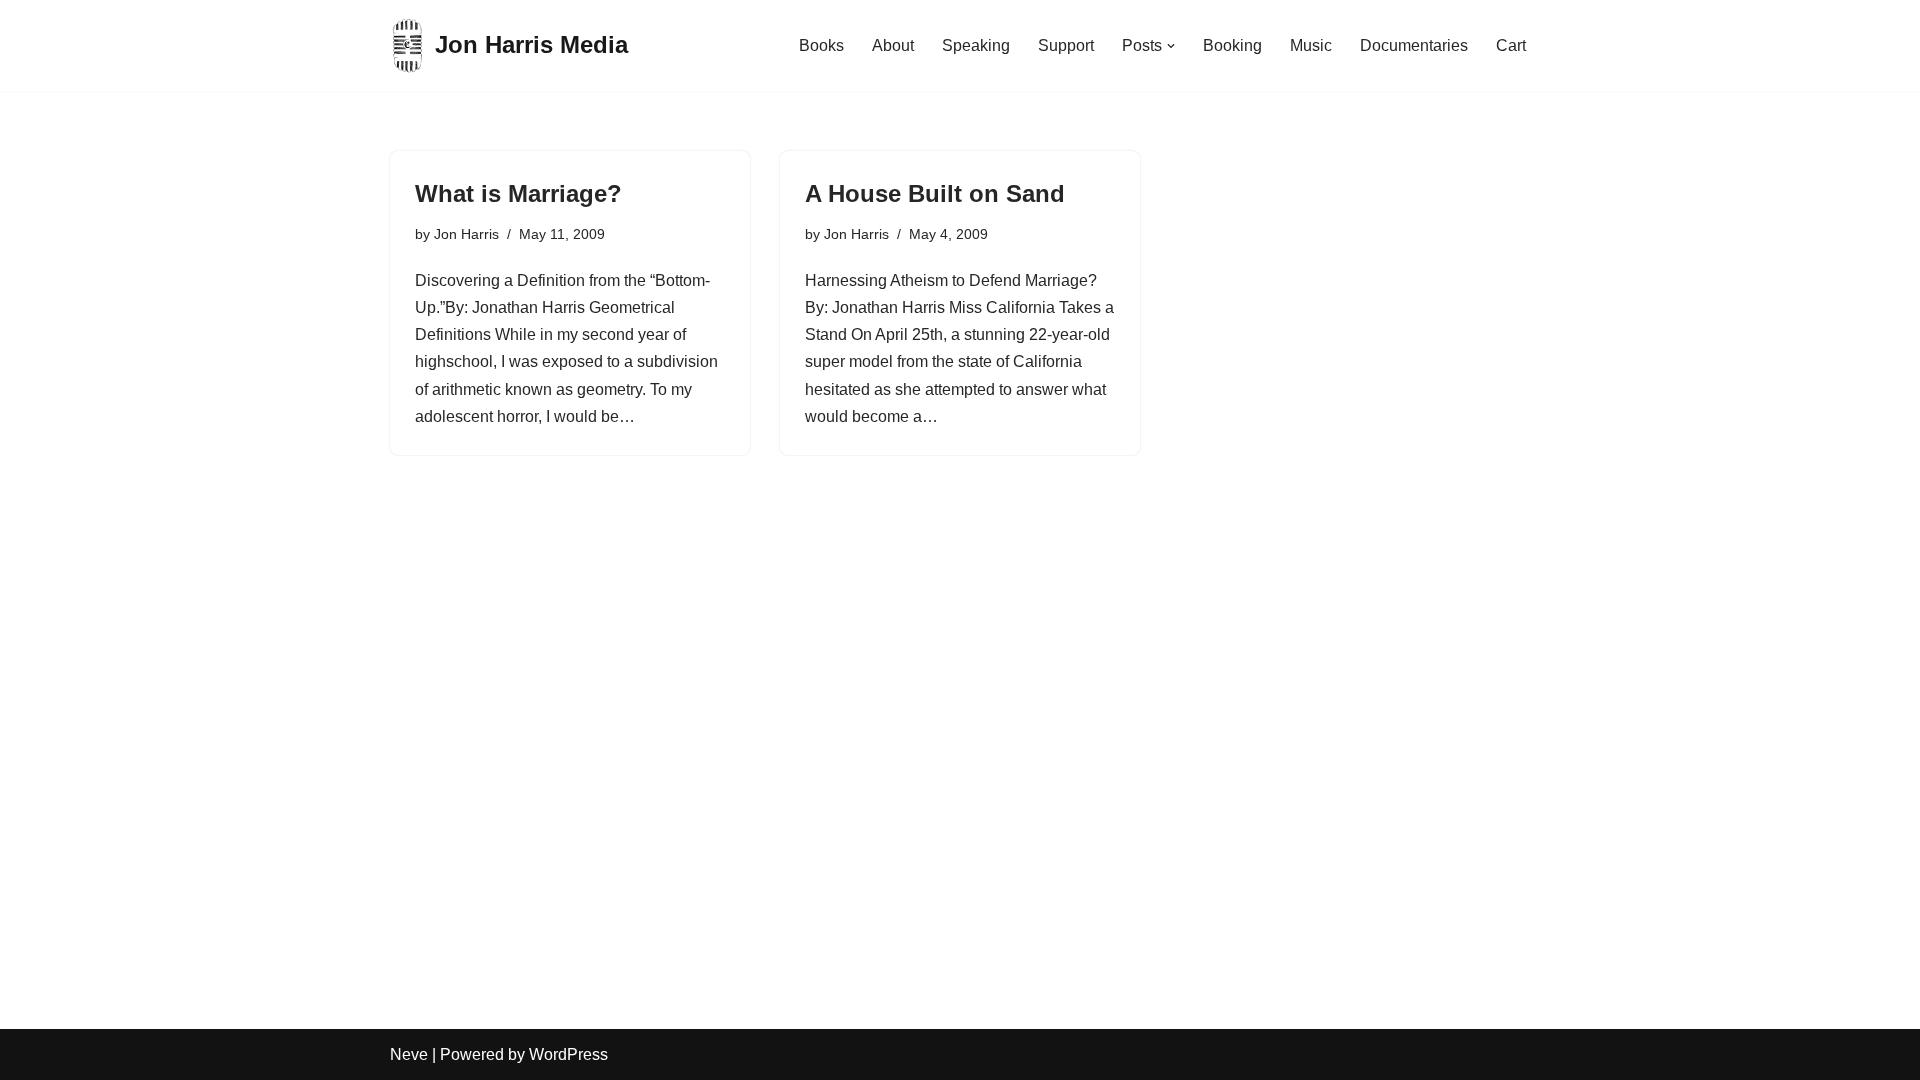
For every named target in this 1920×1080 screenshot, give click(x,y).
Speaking (976, 45)
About (893, 45)
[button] (1171, 46)
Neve (409, 1054)
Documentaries (1414, 45)
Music (1311, 45)
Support (1066, 45)
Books (821, 45)
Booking (1232, 45)
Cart (1511, 45)
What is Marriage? (518, 193)
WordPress (568, 1054)
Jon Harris (466, 234)
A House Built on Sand (935, 193)
